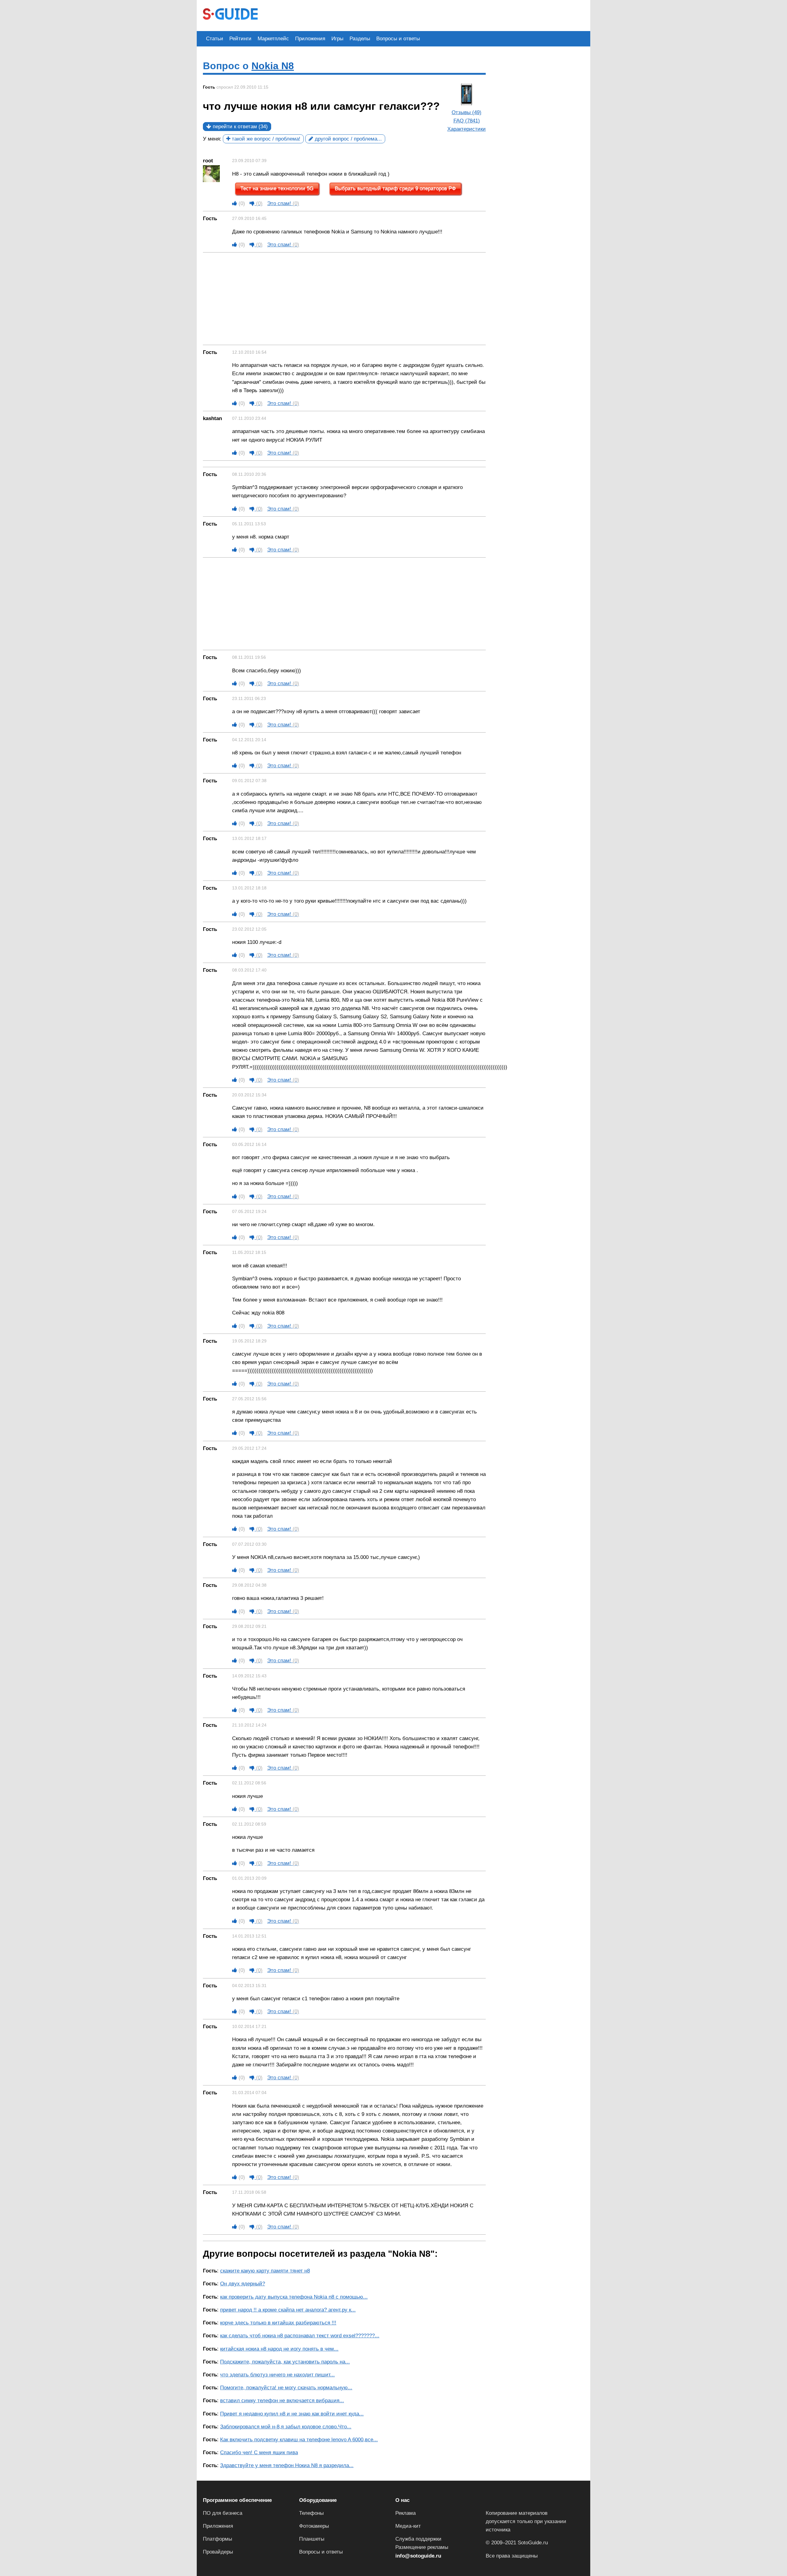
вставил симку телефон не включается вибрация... (282, 2401)
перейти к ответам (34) (239, 127)
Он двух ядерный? (243, 2284)
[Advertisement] (376, 15)
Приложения (310, 39)
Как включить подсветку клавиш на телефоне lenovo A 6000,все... (299, 2440)
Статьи (215, 39)
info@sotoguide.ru (418, 2556)
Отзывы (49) (467, 112)
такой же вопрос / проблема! (265, 139)
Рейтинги (240, 39)
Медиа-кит (408, 2526)
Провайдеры (218, 2552)
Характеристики (467, 129)
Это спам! (283, 203)
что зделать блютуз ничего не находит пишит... (277, 2375)
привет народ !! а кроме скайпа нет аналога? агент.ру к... (288, 2310)
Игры (337, 39)
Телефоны (311, 2513)
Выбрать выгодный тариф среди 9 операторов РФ (395, 189)
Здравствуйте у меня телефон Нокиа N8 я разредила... (287, 2465)
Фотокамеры (314, 2526)
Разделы (360, 39)
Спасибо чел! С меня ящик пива (259, 2453)
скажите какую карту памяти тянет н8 (265, 2271)
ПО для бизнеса (223, 2513)
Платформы (218, 2539)
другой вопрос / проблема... (348, 139)
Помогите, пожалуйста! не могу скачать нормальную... (286, 2388)
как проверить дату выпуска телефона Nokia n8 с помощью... (294, 2297)
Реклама (405, 2513)
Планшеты (312, 2539)
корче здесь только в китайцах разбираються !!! (278, 2323)
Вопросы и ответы (398, 39)
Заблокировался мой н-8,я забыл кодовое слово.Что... (286, 2427)
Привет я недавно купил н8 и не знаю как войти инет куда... (292, 2414)
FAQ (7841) (467, 121)
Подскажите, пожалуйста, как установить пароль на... (285, 2362)
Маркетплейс (273, 39)
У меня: (212, 139)
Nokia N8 (273, 66)
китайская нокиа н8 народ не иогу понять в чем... (279, 2349)
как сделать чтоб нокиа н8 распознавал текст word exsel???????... (300, 2336)
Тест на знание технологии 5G (277, 189)
